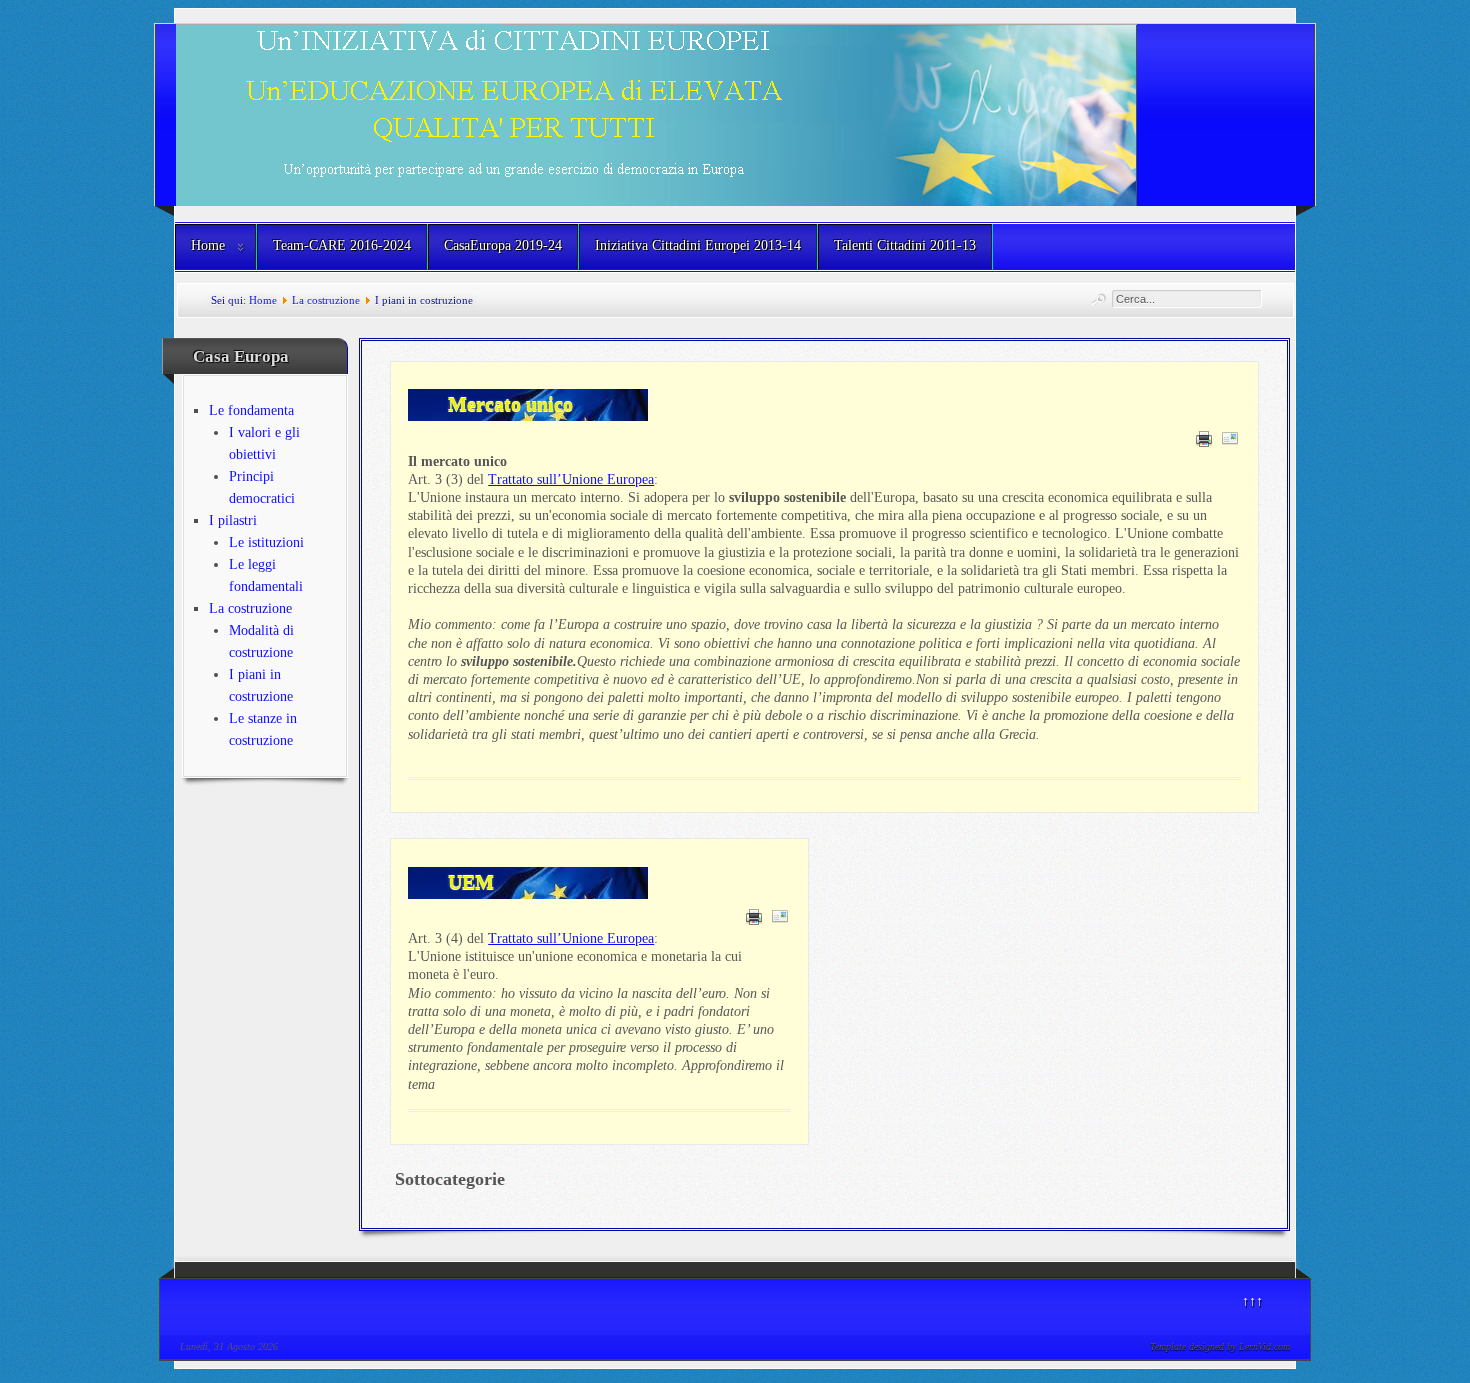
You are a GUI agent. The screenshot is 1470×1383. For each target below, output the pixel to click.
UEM (471, 882)
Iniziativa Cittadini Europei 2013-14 (698, 245)
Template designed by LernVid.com (1220, 1346)
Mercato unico (510, 404)
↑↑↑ (1252, 1301)
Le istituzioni (266, 542)
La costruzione (327, 300)
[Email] (1230, 442)
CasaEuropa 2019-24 (503, 245)
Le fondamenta (251, 410)
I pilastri (233, 520)
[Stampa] (1204, 442)
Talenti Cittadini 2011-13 (905, 245)
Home (208, 245)
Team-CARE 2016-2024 (342, 245)
